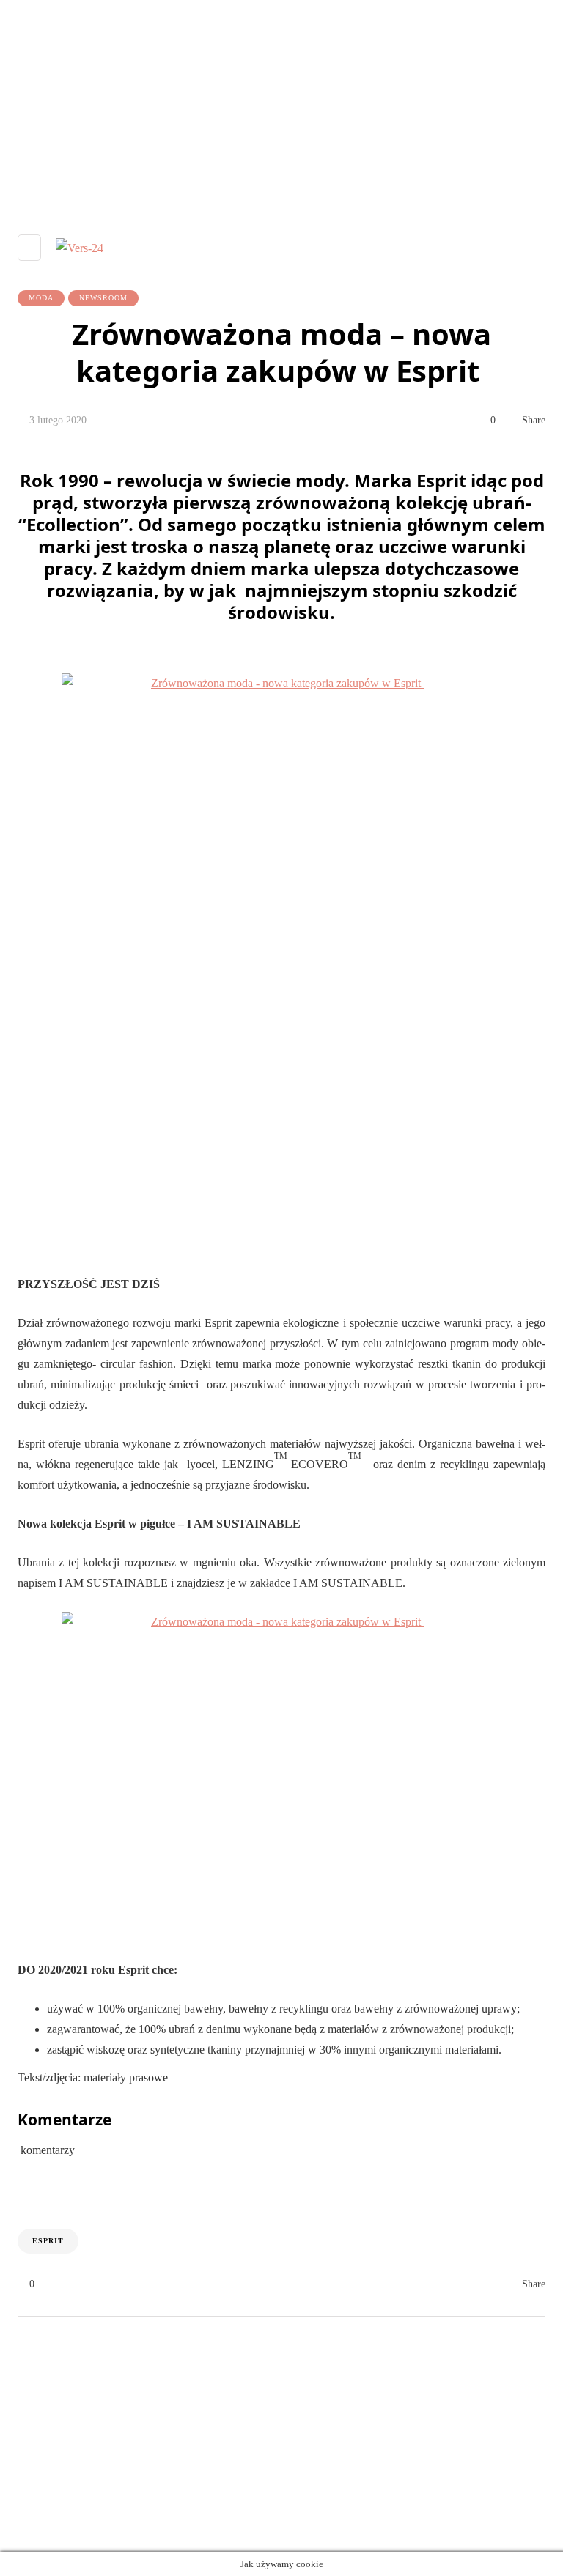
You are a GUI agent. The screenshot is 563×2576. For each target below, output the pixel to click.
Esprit (48, 2241)
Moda (41, 298)
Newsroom (103, 298)
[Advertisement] (281, 103)
